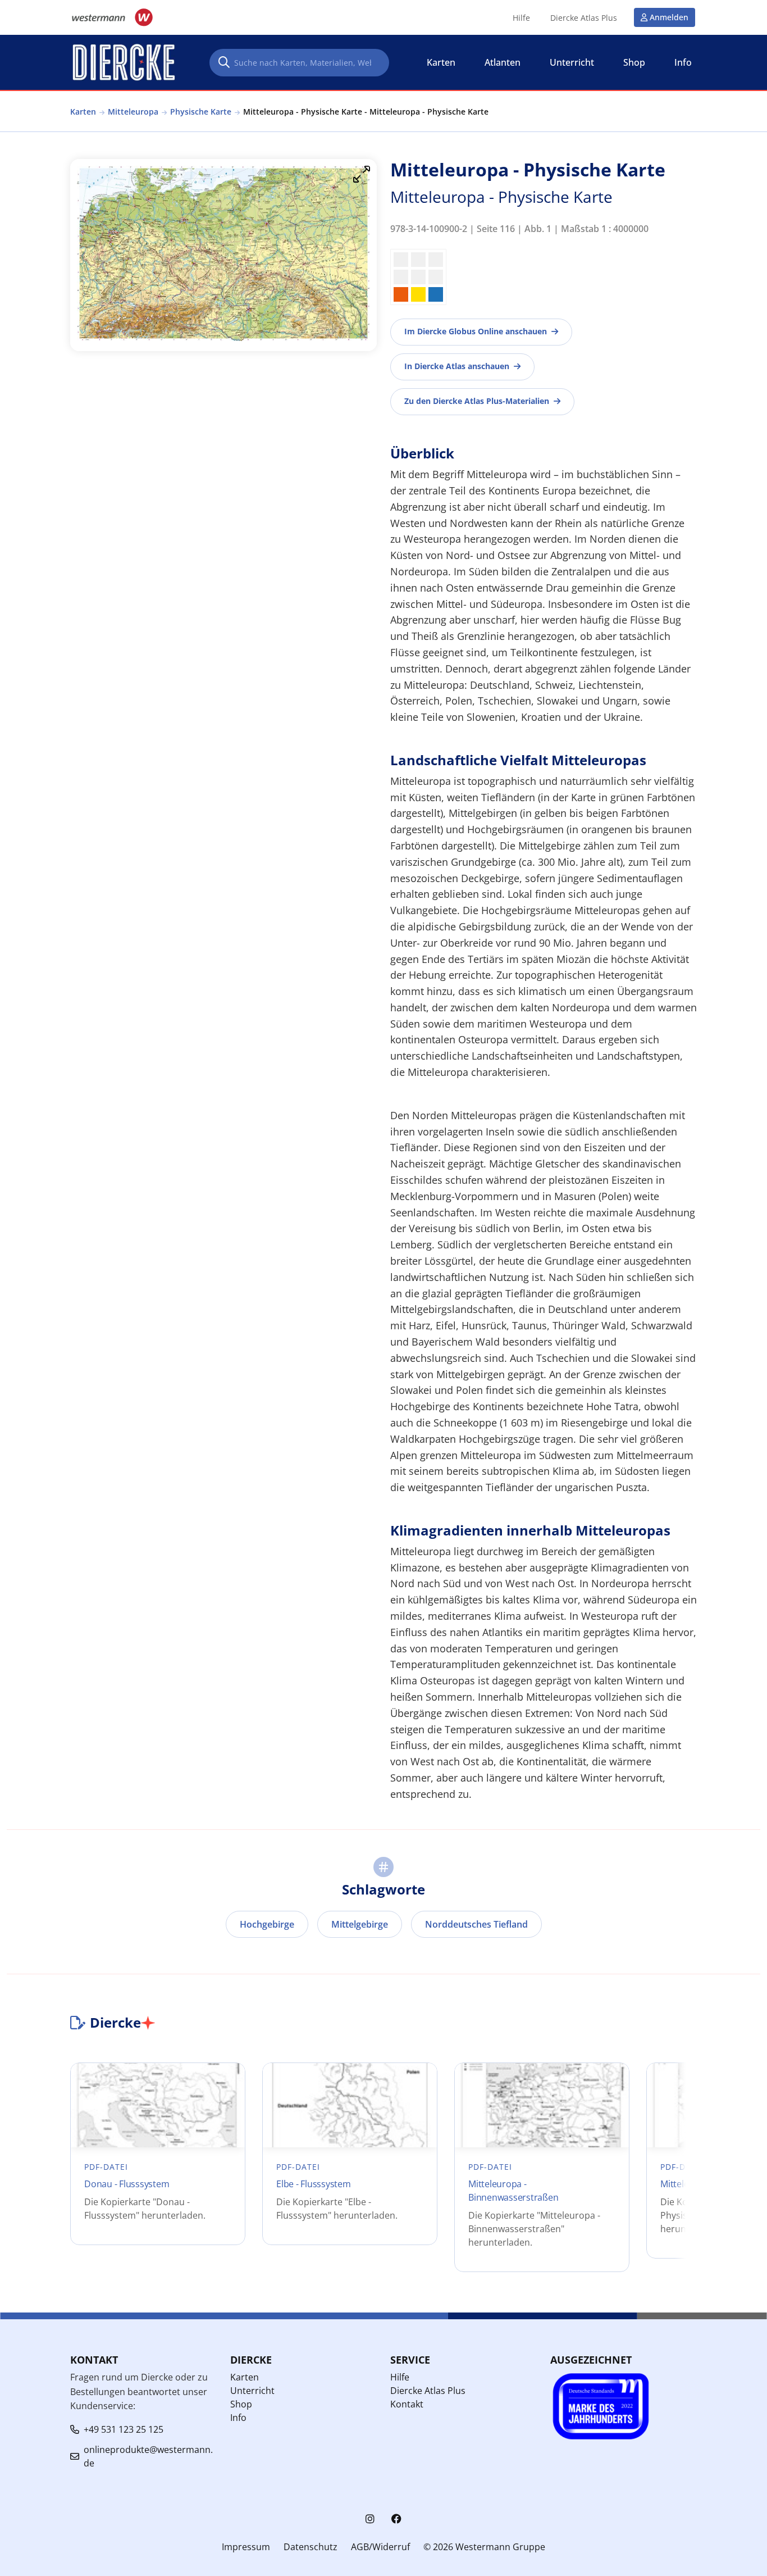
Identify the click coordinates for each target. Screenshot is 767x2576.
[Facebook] (396, 2519)
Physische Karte (201, 112)
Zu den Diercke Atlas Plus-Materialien (477, 401)
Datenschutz (311, 2547)
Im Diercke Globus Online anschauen (476, 331)
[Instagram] (370, 2519)
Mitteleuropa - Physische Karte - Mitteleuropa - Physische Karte (366, 112)
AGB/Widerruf (380, 2547)
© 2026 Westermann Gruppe (484, 2547)
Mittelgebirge (360, 1924)
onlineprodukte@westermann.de (148, 2456)
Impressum (246, 2547)
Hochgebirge (267, 1924)
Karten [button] (441, 62)
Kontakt (407, 2404)
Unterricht (252, 2391)
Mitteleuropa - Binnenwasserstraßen (513, 2191)
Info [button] (683, 62)
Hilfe (521, 18)
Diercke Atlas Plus (584, 18)
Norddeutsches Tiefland (476, 1924)
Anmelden (669, 17)
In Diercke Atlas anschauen (457, 366)
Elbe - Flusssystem (314, 2184)
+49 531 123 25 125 (124, 2429)
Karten (83, 112)
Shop (241, 2404)
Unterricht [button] (572, 62)
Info (238, 2418)
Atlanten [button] (503, 62)
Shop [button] (634, 62)
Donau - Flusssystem (127, 2184)
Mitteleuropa (133, 112)
